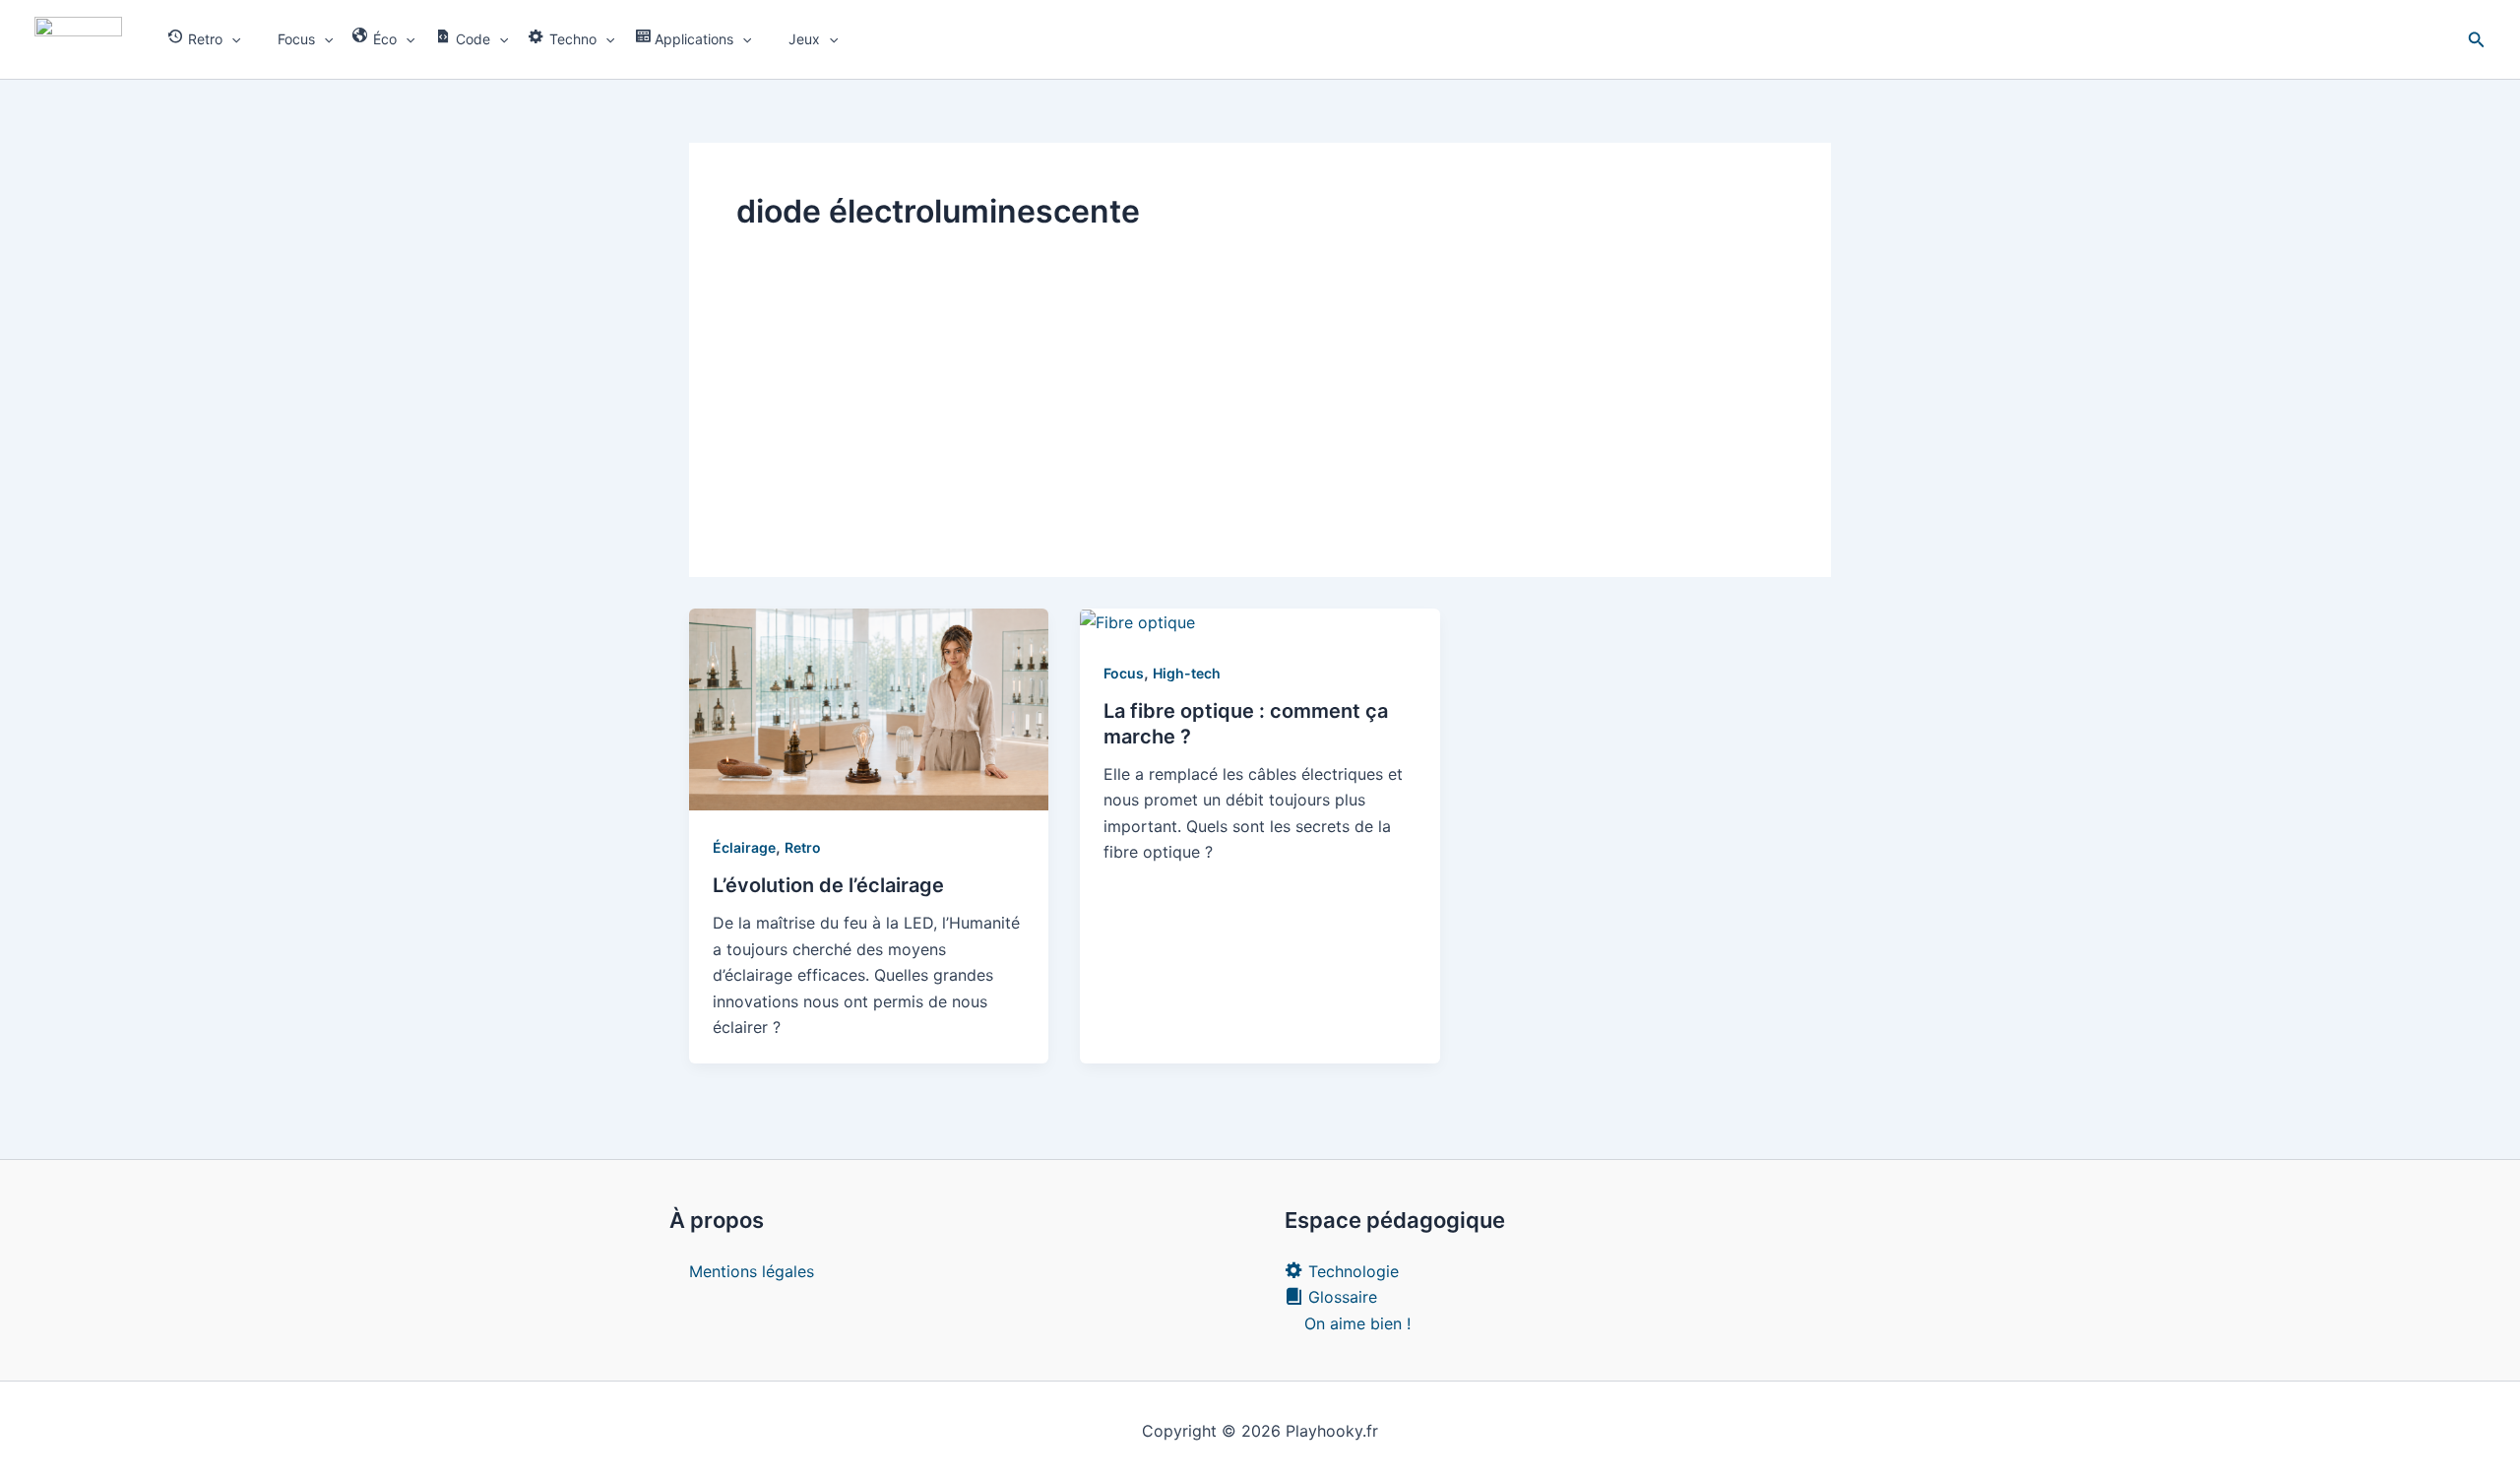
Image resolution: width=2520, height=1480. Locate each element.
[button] (231, 39)
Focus (1124, 673)
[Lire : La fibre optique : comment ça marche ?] (1137, 621)
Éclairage (744, 847)
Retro (803, 847)
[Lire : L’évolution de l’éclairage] (869, 708)
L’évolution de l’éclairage (828, 885)
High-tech (1187, 673)
